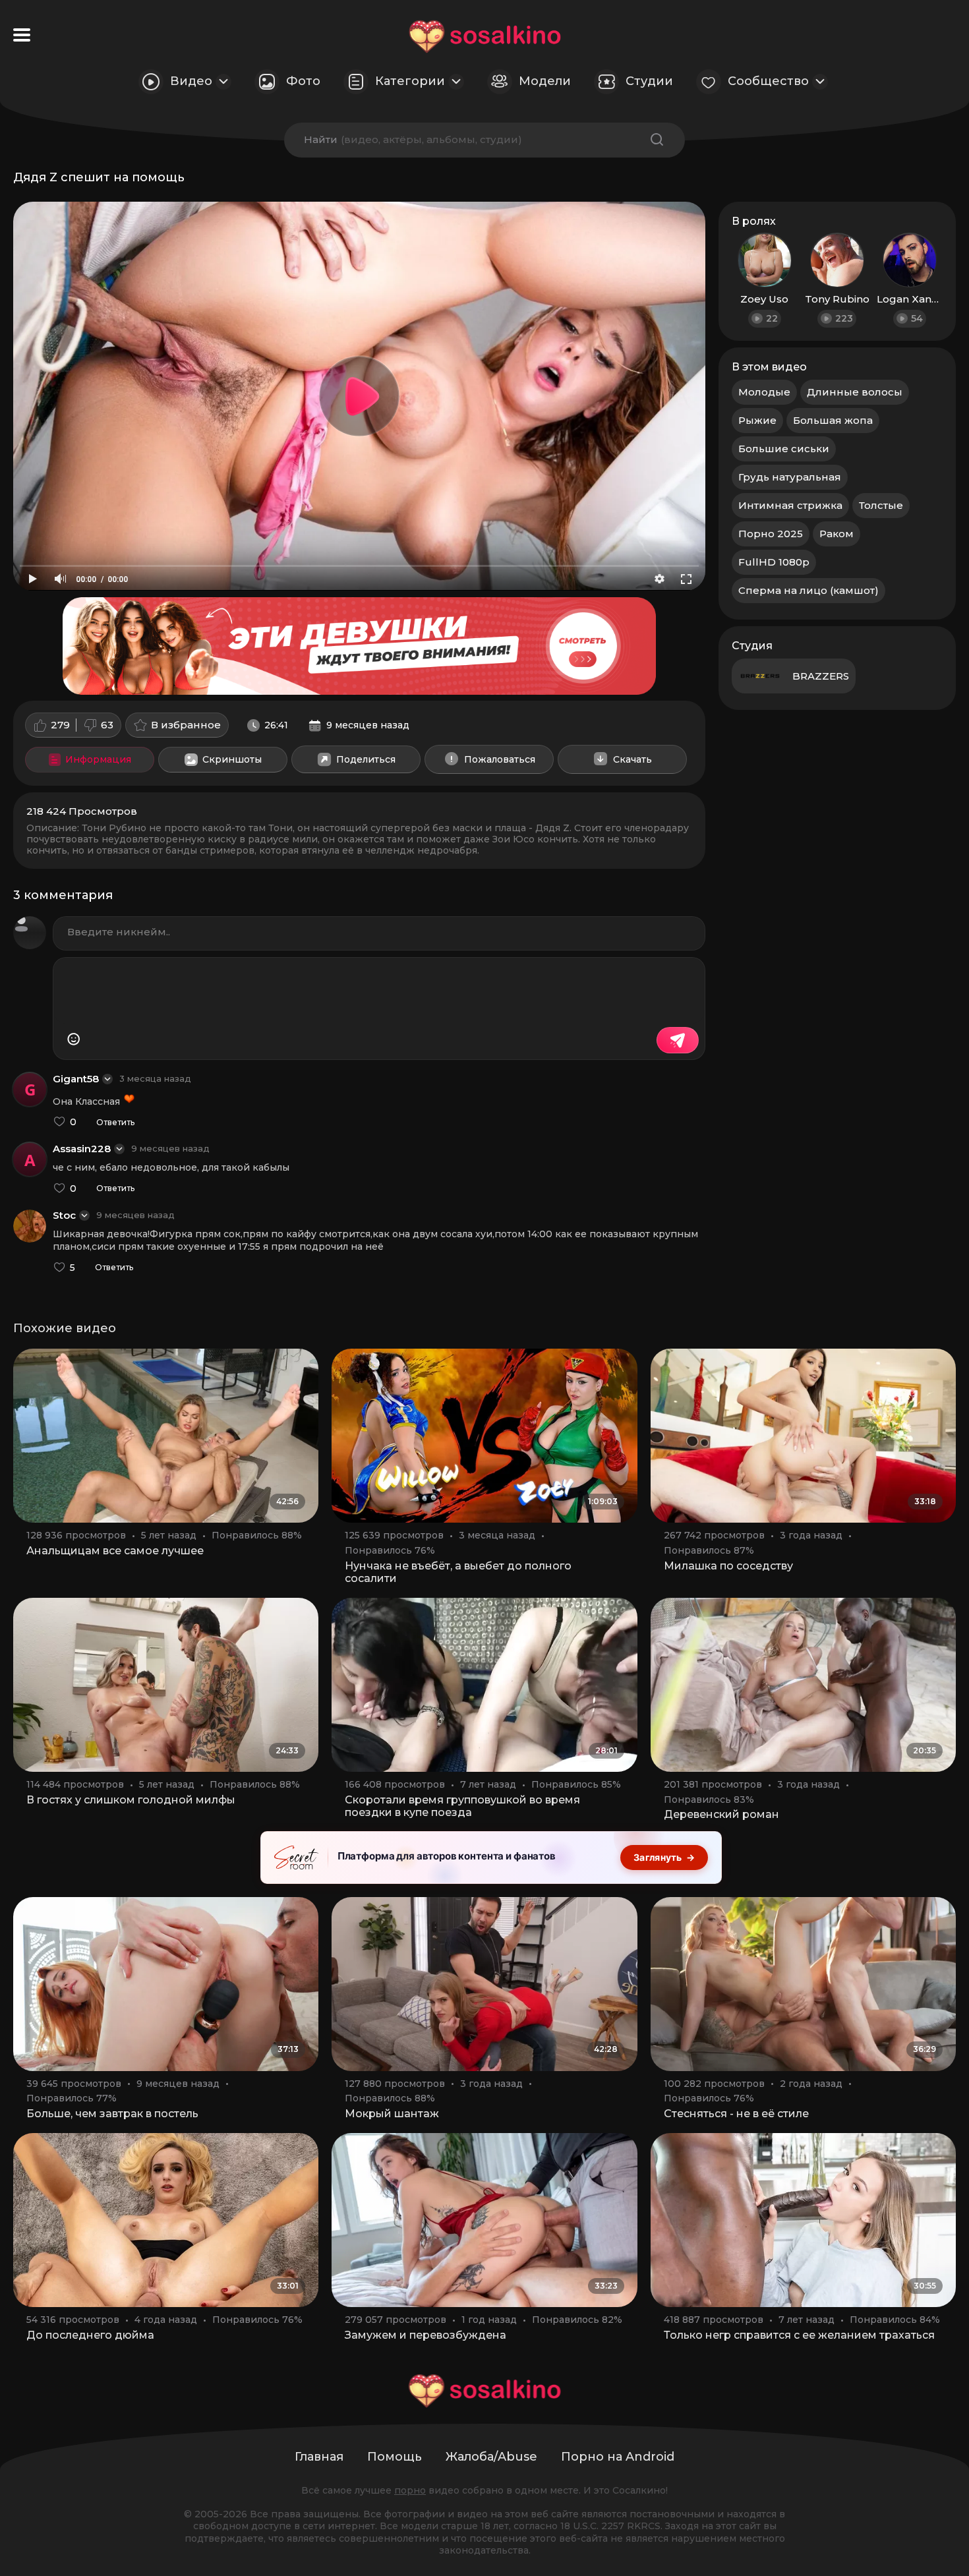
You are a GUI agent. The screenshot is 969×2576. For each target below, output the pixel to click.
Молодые (764, 392)
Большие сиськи (784, 449)
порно (410, 2490)
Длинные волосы (855, 392)
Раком (837, 534)
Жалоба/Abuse (491, 2457)
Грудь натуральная (790, 477)
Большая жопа (833, 420)
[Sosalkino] (485, 37)
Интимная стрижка (790, 505)
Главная (319, 2457)
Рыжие (757, 420)
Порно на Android (618, 2457)
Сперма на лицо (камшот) (808, 590)
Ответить (115, 1123)
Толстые (881, 505)
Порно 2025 (771, 534)
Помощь (395, 2457)
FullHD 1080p (774, 562)
